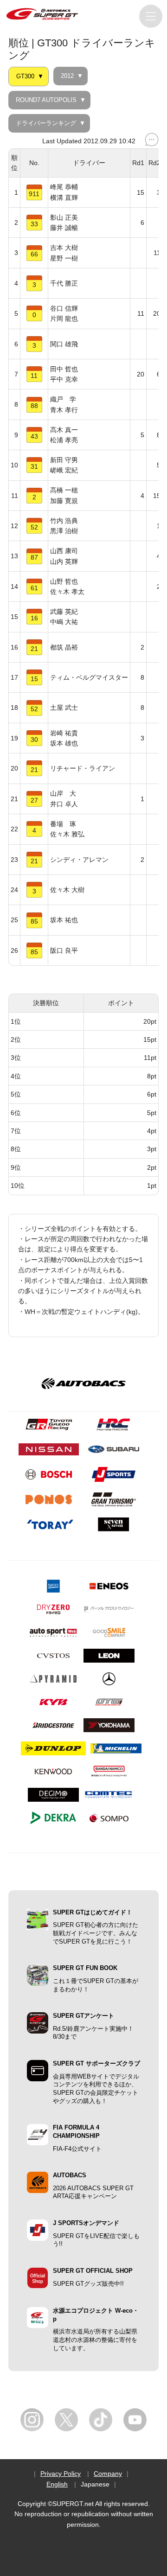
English (57, 2484)
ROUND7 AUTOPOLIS (46, 100)
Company (108, 2474)
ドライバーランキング (46, 123)
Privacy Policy (61, 2474)
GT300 (25, 77)
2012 (67, 76)
